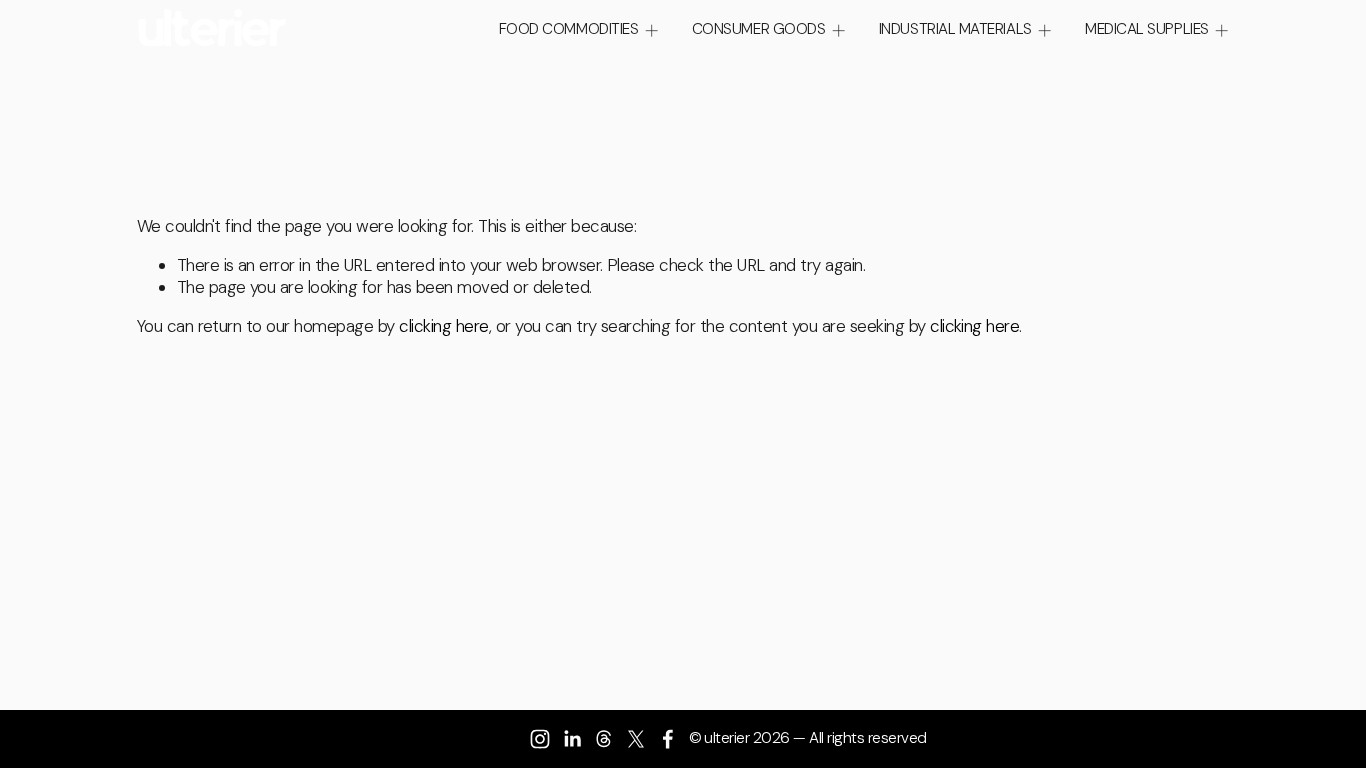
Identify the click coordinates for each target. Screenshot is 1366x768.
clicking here (443, 326)
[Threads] (604, 739)
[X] (636, 739)
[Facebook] (668, 739)
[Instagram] (540, 739)
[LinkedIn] (572, 739)
